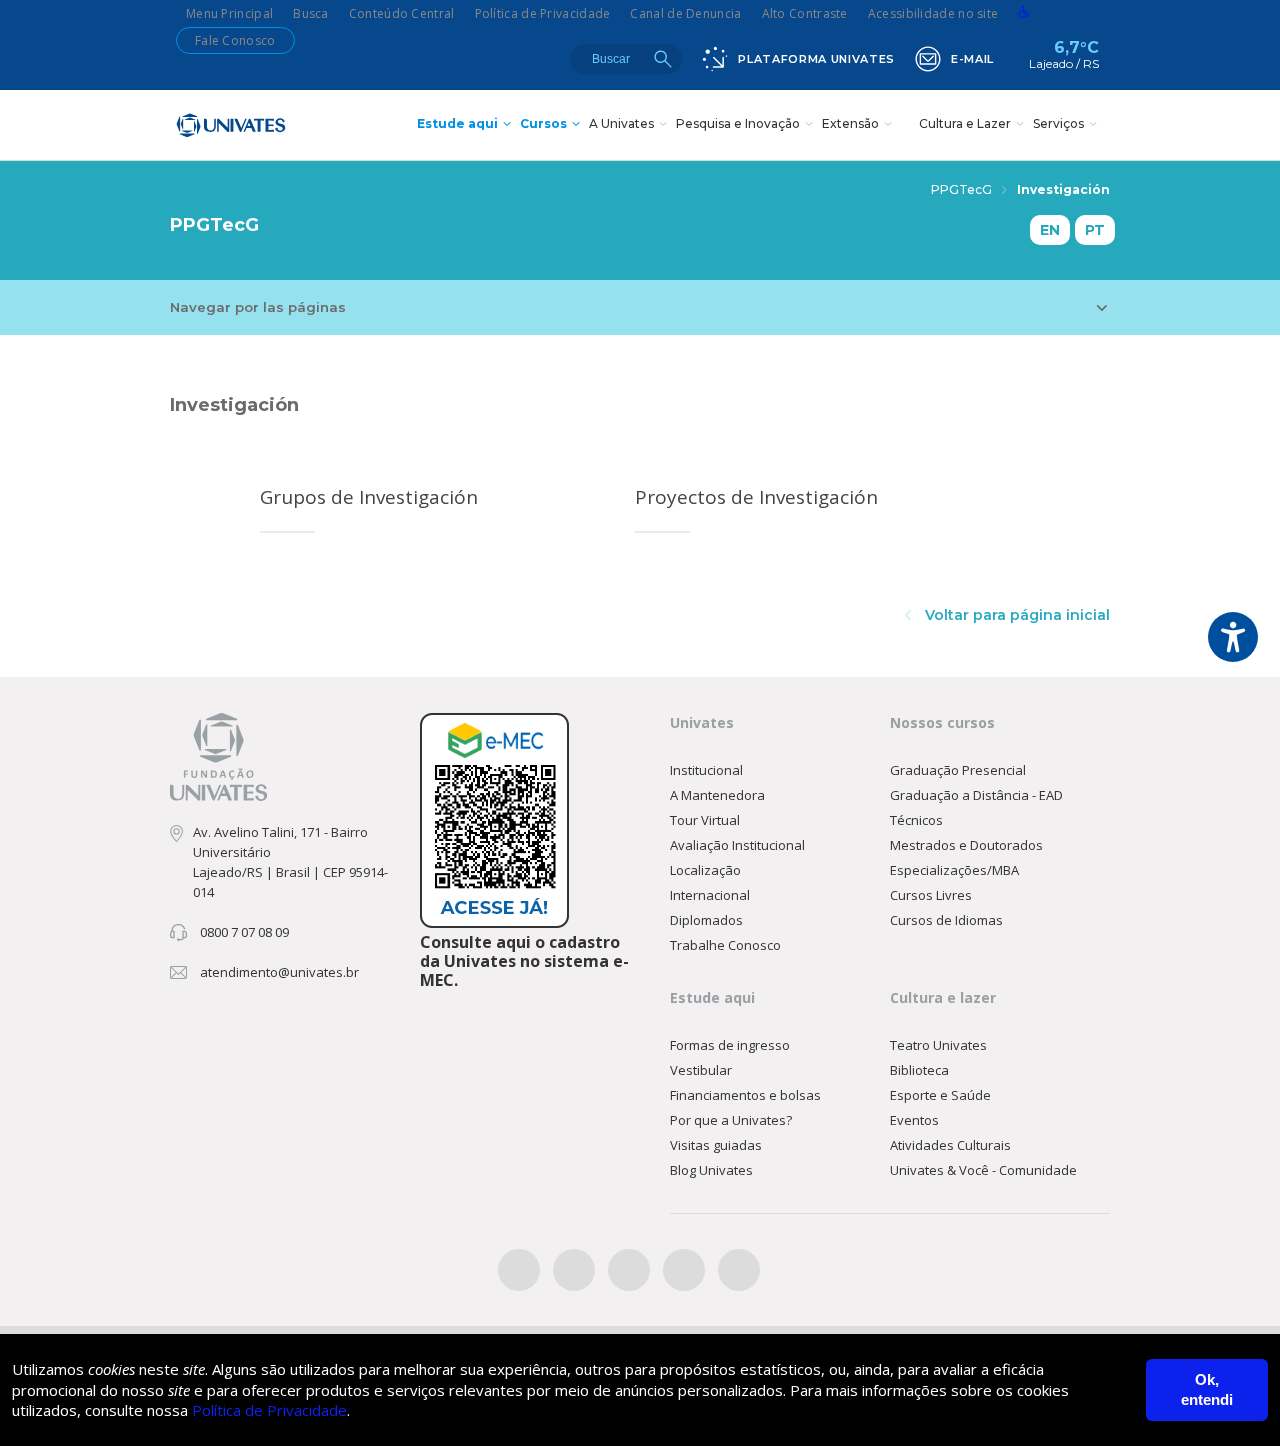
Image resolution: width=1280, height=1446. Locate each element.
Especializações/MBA (954, 870)
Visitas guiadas (716, 1145)
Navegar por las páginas (258, 307)
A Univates (621, 123)
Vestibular (701, 1070)
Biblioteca (919, 1070)
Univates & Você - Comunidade (983, 1170)
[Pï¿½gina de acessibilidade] (1024, 13)
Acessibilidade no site (933, 13)
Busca (311, 13)
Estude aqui (457, 123)
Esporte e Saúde (940, 1095)
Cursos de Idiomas (946, 920)
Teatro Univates (938, 1045)
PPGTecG (961, 189)
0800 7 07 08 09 (244, 932)
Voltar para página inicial (1015, 615)
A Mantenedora (717, 795)
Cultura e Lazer (965, 123)
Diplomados (706, 920)
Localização (705, 870)
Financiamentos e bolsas (745, 1095)
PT (1095, 230)
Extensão (850, 123)
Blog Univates (711, 1170)
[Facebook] (519, 1270)
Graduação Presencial (958, 770)
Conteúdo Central (402, 13)
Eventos (914, 1120)
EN (1050, 230)
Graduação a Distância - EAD (976, 795)
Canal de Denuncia (685, 13)
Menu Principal (229, 13)
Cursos (543, 123)
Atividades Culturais (950, 1145)
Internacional (710, 895)
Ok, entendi (1207, 1389)
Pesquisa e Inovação (738, 123)
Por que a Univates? (731, 1120)
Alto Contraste (805, 13)
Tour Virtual (705, 820)
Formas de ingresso (730, 1045)
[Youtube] (684, 1270)
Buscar (663, 59)
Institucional (706, 770)
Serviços (1058, 123)
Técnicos (916, 820)
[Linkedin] (739, 1270)
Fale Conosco (235, 40)
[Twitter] (574, 1270)
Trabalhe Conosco (725, 945)
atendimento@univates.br (279, 972)
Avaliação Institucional (737, 845)
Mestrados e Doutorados (966, 845)
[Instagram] (629, 1270)
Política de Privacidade (543, 13)
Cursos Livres (931, 895)
